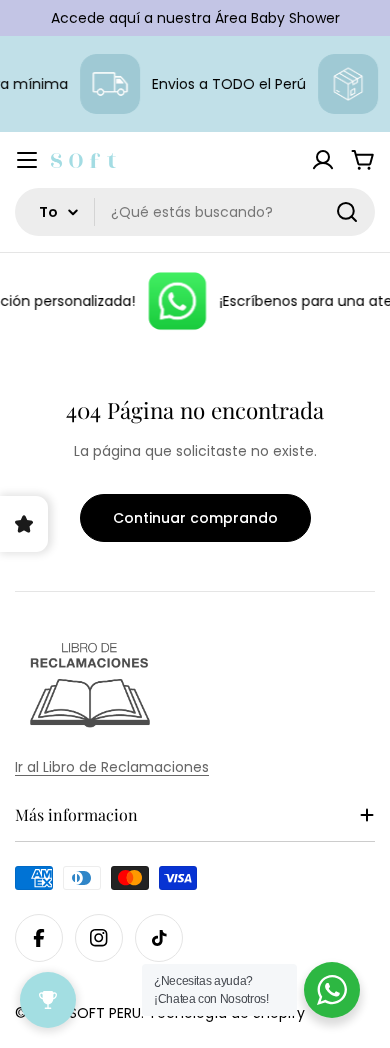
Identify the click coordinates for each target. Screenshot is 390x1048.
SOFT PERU (105, 1013)
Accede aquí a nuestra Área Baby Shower (195, 18)
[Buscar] (347, 212)
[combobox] (195, 212)
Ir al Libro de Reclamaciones (112, 767)
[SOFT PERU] (174, 301)
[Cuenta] (323, 160)
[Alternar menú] (27, 160)
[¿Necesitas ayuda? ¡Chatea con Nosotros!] (332, 990)
